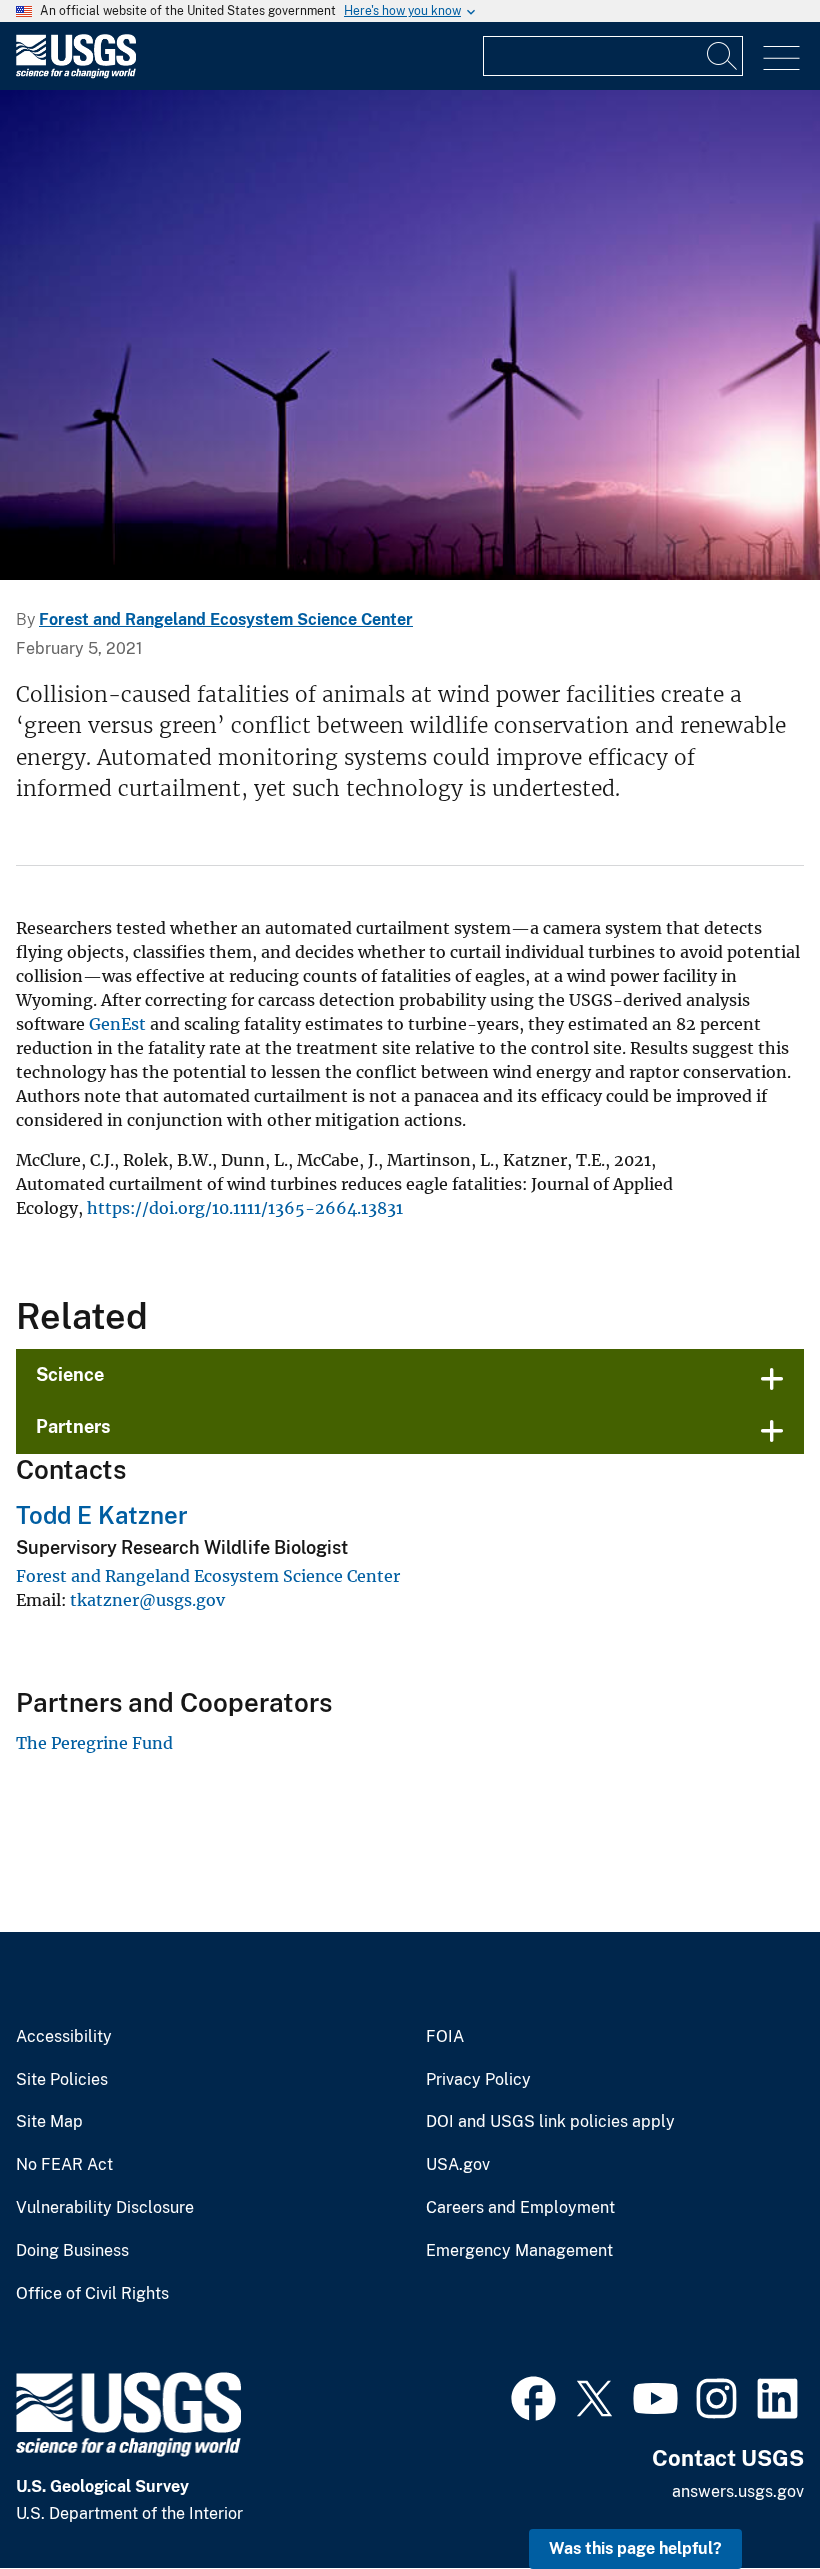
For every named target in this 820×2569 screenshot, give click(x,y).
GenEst (117, 1024)
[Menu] (781, 58)
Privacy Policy (478, 2080)
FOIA (445, 2037)
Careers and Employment (520, 2208)
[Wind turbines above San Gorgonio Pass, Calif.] (410, 335)
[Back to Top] (747, 2496)
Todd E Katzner (102, 1515)
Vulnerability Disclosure (105, 2208)
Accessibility (64, 2037)
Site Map (49, 2122)
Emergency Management (519, 2251)
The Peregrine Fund (94, 1743)
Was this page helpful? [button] (635, 2548)
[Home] (76, 73)
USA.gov (458, 2165)
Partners (73, 1426)
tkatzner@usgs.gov (147, 1600)
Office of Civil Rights (92, 2294)
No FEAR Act (64, 2165)
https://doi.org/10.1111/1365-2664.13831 (245, 1208)
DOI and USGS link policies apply (550, 2122)
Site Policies (62, 2080)
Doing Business (72, 2251)
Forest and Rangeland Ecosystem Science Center (226, 619)
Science (70, 1374)
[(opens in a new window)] (533, 2396)
